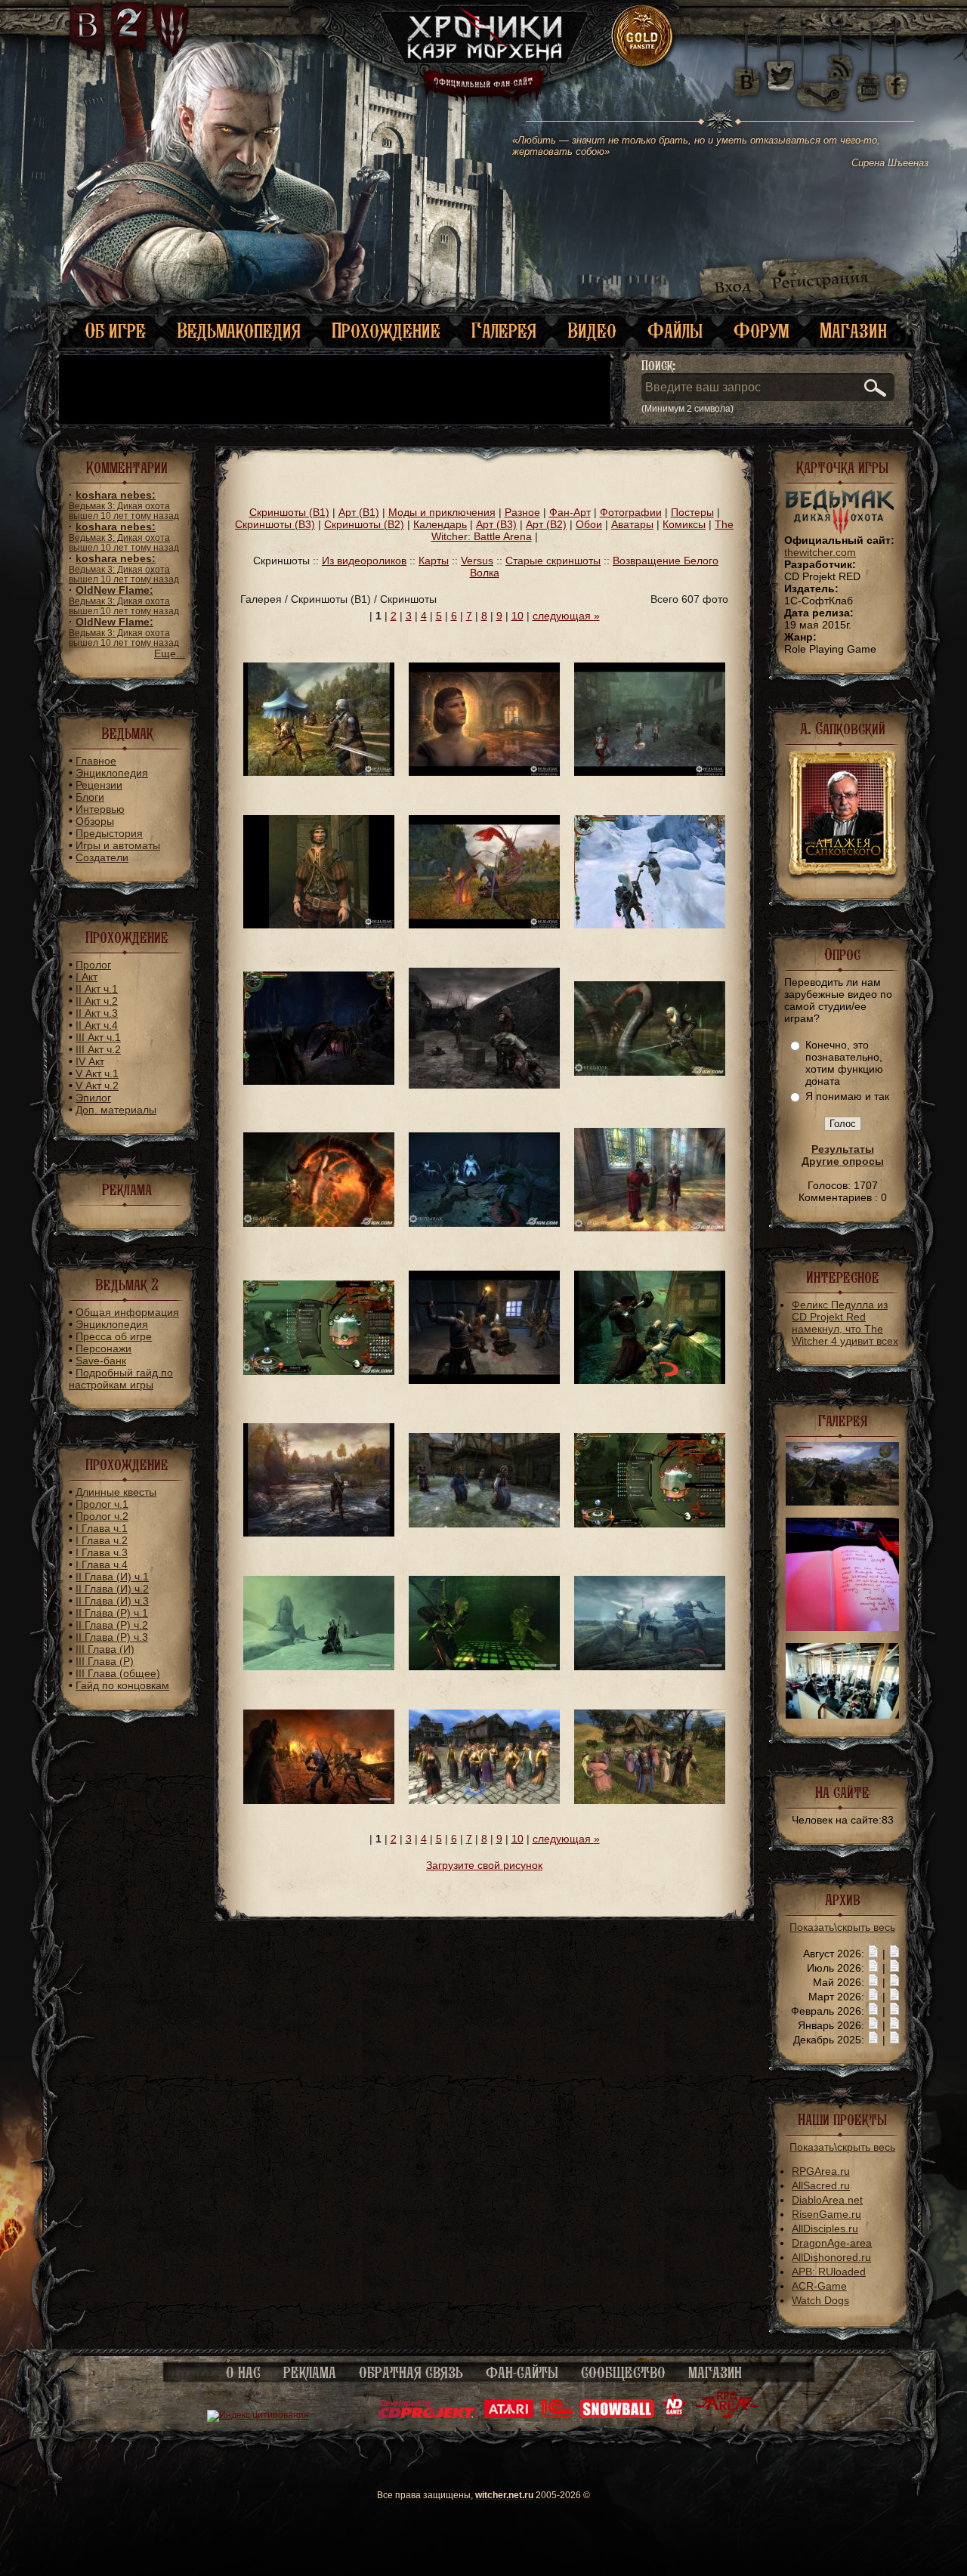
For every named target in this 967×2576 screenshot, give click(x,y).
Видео (592, 330)
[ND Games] (674, 2415)
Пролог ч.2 (102, 1516)
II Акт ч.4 (97, 1025)
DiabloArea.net (827, 2200)
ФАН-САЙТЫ (522, 2373)
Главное (96, 761)
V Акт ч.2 (97, 1086)
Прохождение (386, 330)
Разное (522, 512)
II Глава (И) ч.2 (112, 1589)
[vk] (746, 76)
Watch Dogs (820, 2300)
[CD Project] (428, 2415)
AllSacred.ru (821, 2185)
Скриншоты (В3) (275, 524)
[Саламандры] (650, 1666)
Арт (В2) (546, 524)
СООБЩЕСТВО (623, 2373)
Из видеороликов (364, 561)
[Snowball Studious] (617, 2415)
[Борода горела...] (484, 1380)
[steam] (825, 76)
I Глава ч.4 (102, 1564)
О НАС (243, 2373)
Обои (589, 524)
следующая (566, 616)
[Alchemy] (650, 1524)
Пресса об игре (114, 1336)
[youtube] (868, 76)
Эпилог (93, 1098)
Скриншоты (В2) (364, 524)
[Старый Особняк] (484, 1085)
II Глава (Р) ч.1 (112, 1613)
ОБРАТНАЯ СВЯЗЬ (411, 2373)
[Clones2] (650, 1800)
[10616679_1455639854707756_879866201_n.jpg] (842, 1627)
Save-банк (101, 1361)
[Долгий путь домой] (319, 1533)
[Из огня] (319, 1800)
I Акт (87, 977)
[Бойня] (319, 1223)
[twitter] (779, 76)
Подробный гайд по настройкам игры (121, 1379)
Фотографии (631, 512)
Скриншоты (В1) (289, 512)
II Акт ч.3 (97, 1013)
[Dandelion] (319, 925)
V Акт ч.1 (97, 1073)
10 (517, 616)
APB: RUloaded (829, 2272)
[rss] (841, 59)
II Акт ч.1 (97, 989)
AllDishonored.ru (831, 2257)
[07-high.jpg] (842, 1502)
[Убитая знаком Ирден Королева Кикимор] (319, 1081)
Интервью (100, 809)
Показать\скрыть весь (842, 1927)
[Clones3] (484, 1800)
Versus (477, 561)
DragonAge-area (832, 2243)
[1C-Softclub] (556, 2415)
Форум (761, 330)
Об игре (115, 330)
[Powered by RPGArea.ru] (727, 2415)
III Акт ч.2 (98, 1049)
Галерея (504, 330)
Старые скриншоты (553, 561)
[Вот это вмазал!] (650, 1380)
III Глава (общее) (118, 1673)
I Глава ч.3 (102, 1552)
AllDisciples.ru (825, 2229)
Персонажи (103, 1348)
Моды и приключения (442, 512)
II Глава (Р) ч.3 (112, 1637)
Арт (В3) (496, 524)
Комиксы (684, 524)
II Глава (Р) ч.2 (112, 1625)
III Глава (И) (105, 1649)
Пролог (93, 965)
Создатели (102, 857)
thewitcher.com (820, 552)
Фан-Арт (570, 512)
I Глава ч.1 (102, 1528)
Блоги (90, 797)
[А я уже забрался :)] (650, 925)
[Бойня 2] (650, 1072)
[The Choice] (319, 772)
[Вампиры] (484, 1223)
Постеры (692, 512)
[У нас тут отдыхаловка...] (319, 1666)
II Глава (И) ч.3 (112, 1601)
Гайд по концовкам (122, 1685)
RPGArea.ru (821, 2171)
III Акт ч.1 (98, 1037)
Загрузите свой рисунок (484, 1865)
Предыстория (109, 833)
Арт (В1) (359, 512)
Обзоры (95, 821)
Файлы (675, 330)
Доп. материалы (116, 1110)
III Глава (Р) (105, 1661)
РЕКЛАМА (310, 2373)
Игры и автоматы (118, 845)
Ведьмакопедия (239, 330)
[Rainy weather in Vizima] (650, 772)
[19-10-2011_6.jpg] (842, 1715)
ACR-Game (819, 2286)
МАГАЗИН (715, 2373)
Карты (434, 561)
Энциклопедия (112, 773)
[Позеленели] (484, 1666)
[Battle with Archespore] (484, 925)
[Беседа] (650, 1228)
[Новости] (873, 1954)
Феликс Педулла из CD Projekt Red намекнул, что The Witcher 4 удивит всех (845, 1323)
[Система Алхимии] (319, 1371)
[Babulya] (484, 1524)
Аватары (632, 524)
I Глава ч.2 (102, 1540)
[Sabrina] (484, 772)
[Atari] (509, 2415)
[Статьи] (894, 1954)
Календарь (440, 524)
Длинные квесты (116, 1492)
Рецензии (99, 785)
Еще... (170, 653)
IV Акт (90, 1061)
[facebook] (896, 76)
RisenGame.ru (826, 2214)
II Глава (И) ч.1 (112, 1577)
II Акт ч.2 (97, 1001)
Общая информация (127, 1312)
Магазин (853, 330)
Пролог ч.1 (102, 1504)
